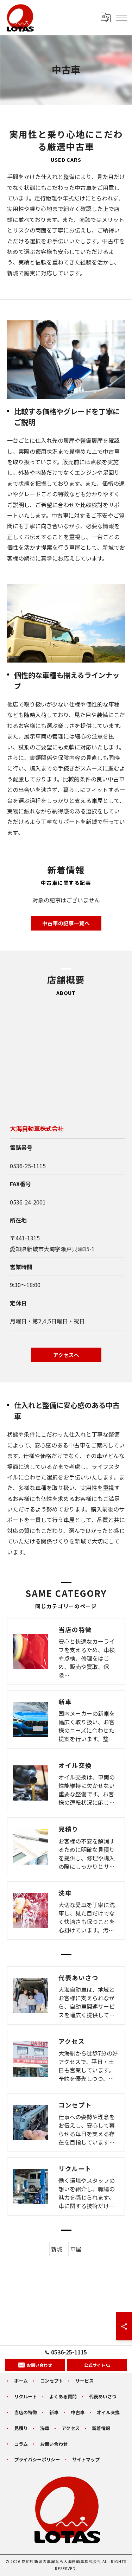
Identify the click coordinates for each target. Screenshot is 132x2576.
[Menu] (121, 18)
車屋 (76, 2249)
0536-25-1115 (28, 1166)
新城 (57, 2249)
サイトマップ (86, 2459)
